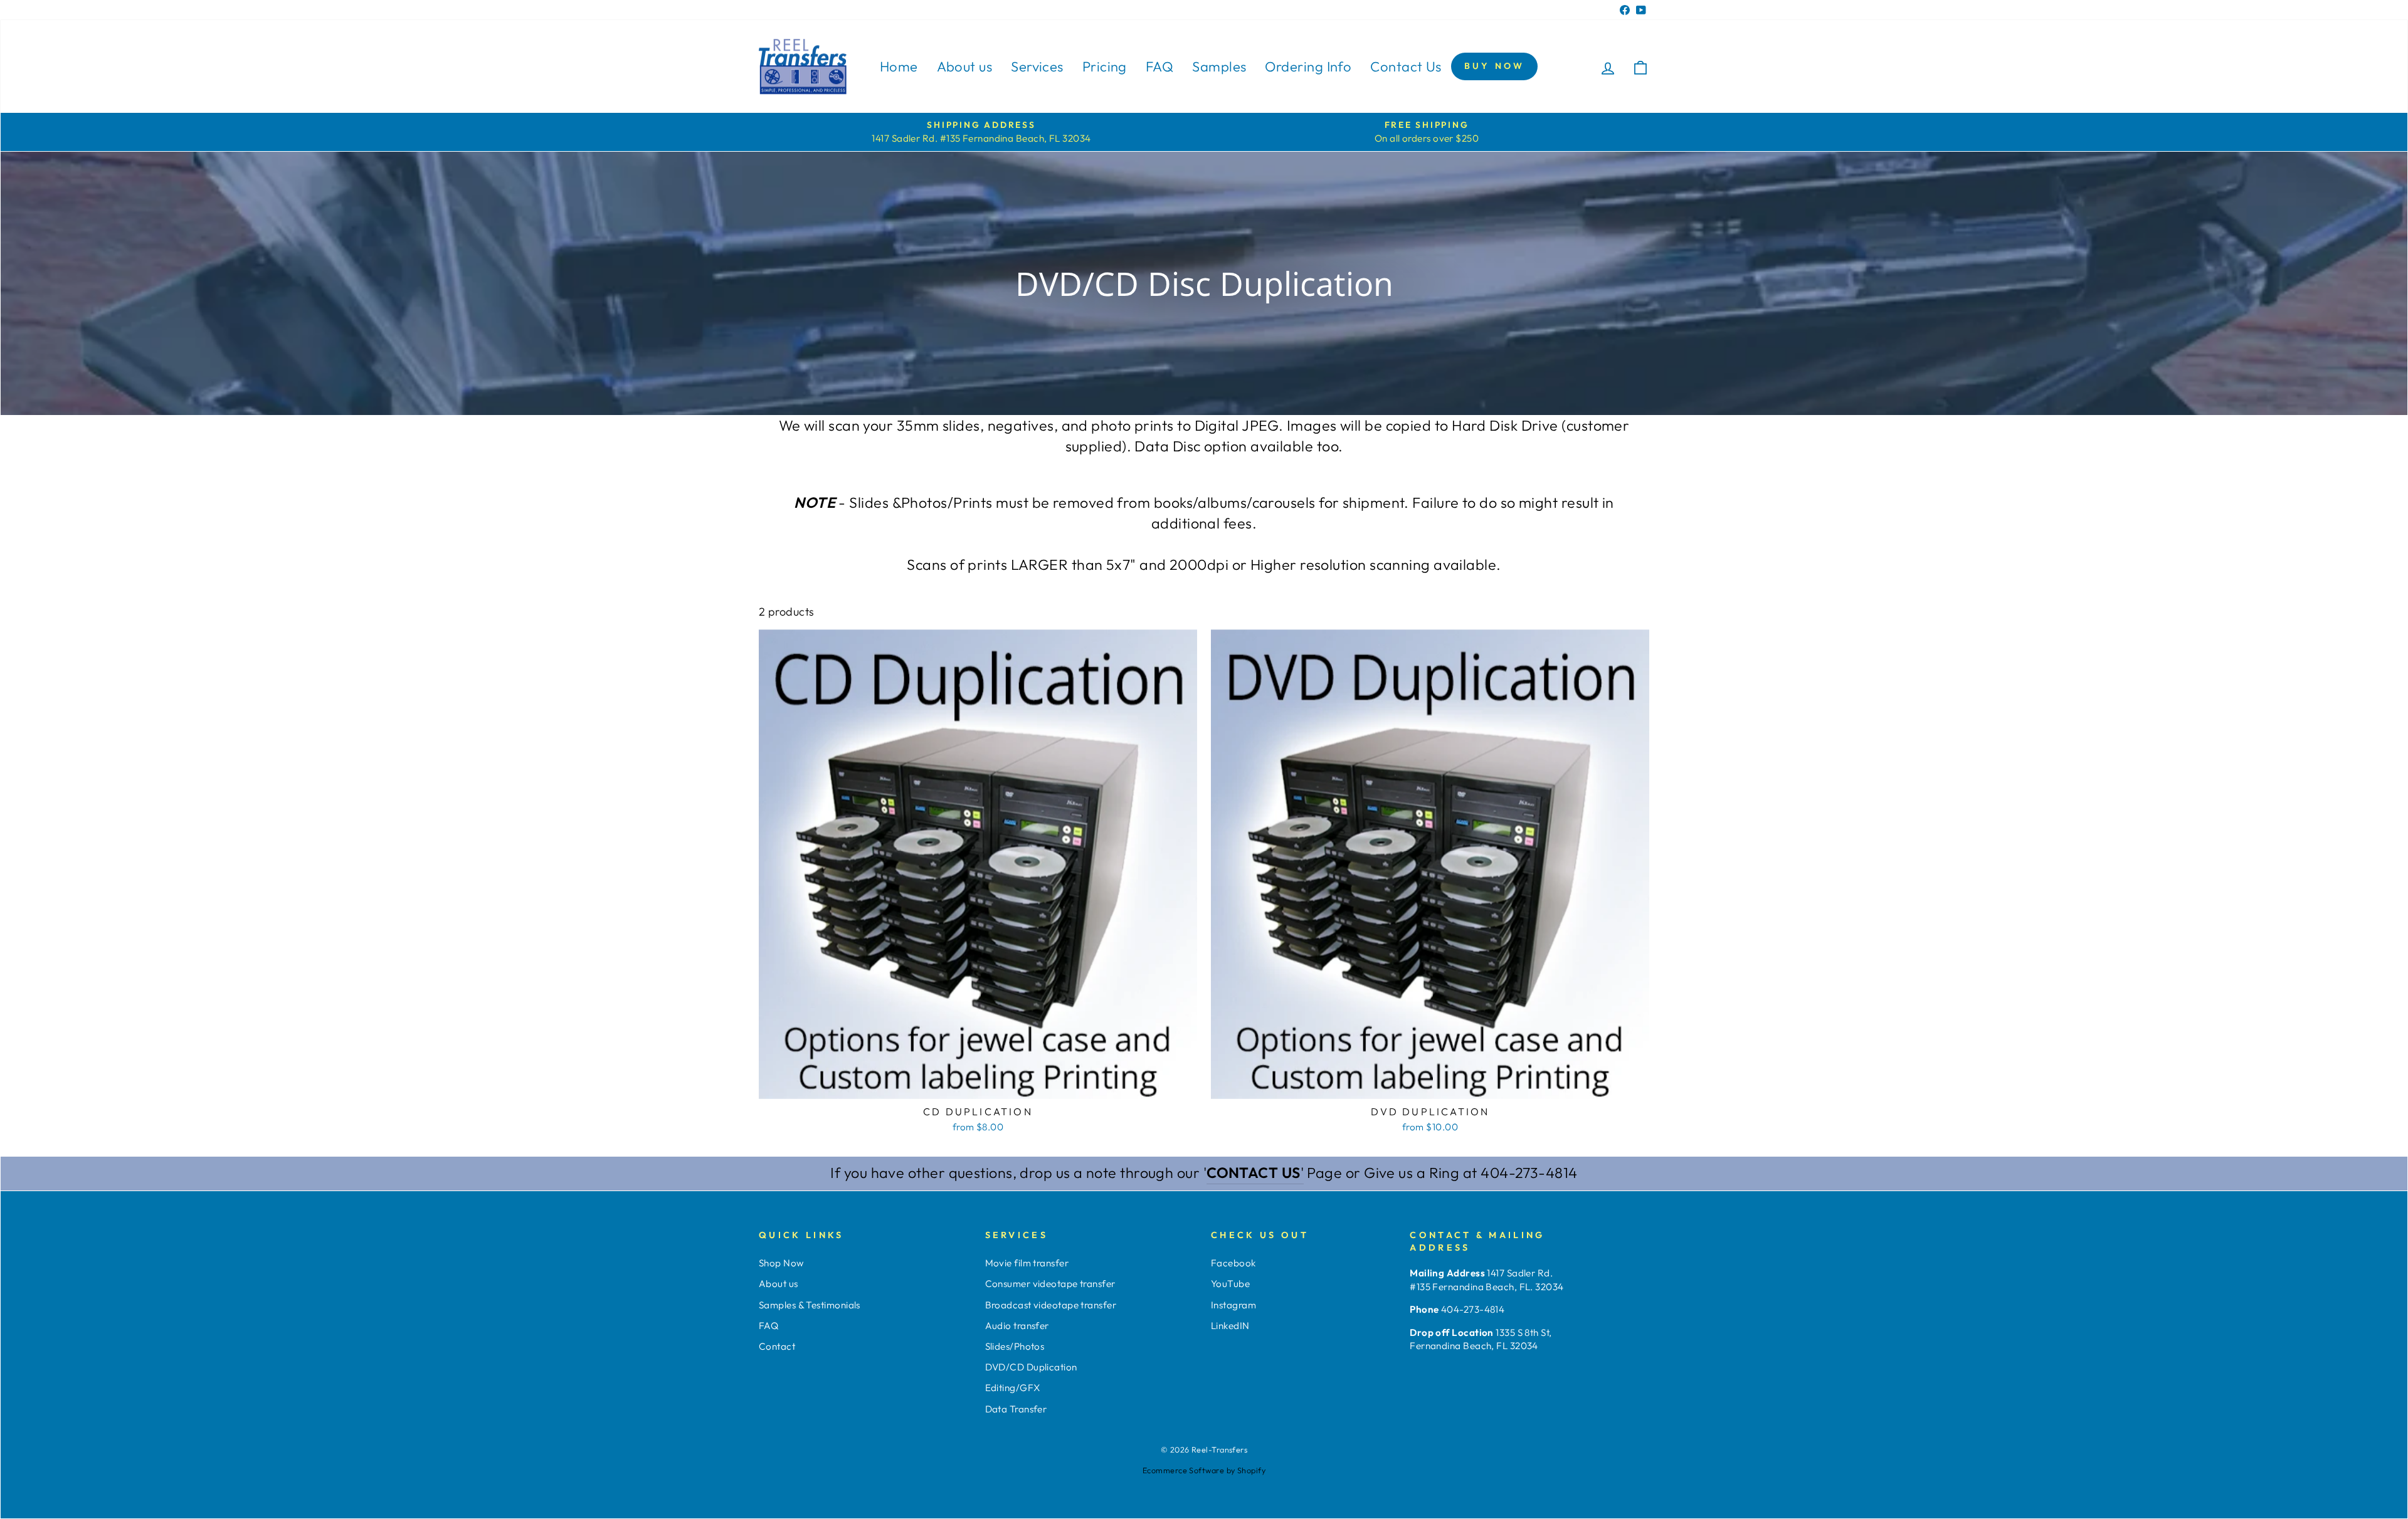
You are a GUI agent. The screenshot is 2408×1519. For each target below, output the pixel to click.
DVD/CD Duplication (1031, 1367)
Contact (777, 1346)
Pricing (1105, 66)
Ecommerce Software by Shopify (1204, 1470)
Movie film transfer (1027, 1263)
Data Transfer (1016, 1409)
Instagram (1233, 1305)
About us (965, 66)
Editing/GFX (1013, 1388)
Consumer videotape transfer (1050, 1284)
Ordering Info (1308, 66)
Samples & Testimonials (810, 1305)
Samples (1219, 66)
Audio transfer (1017, 1326)
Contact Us (1406, 66)
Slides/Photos (1015, 1346)
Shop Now (781, 1263)
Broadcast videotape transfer (1051, 1305)
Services (1037, 66)
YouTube (1230, 1284)
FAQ (1159, 66)
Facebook (1233, 1263)
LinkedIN (1230, 1326)
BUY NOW (1494, 66)
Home (899, 66)
